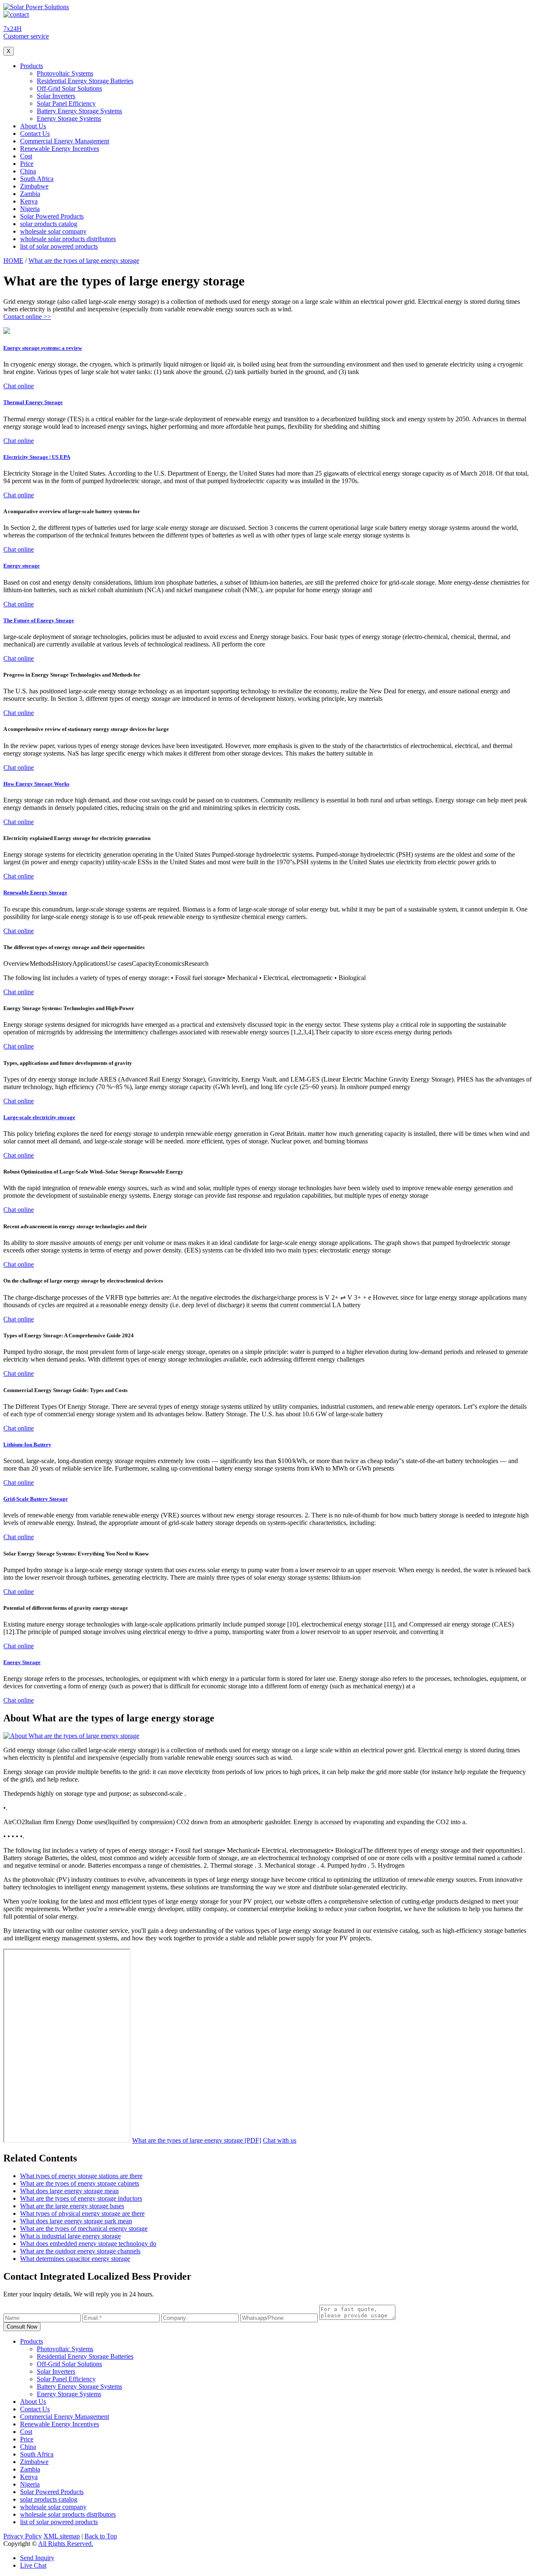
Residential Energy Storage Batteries (85, 81)
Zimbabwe (34, 186)
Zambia (30, 194)
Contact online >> (27, 317)
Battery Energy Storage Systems (79, 111)
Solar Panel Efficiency (66, 103)
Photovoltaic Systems (65, 73)
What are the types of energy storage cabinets (80, 2183)
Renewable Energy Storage (35, 892)
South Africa (37, 179)
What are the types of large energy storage (84, 261)
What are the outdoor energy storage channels (80, 2251)
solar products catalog (49, 224)
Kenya (29, 201)
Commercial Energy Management (65, 141)
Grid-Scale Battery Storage (36, 1499)
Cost (26, 156)
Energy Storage (22, 1662)
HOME (13, 261)
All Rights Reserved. (66, 2544)
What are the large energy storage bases (72, 2206)
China (28, 171)
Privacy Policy (23, 2536)
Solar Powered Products (52, 216)
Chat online (19, 386)
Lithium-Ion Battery (27, 1445)
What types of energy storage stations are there (81, 2176)
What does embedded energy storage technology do (88, 2244)
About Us (33, 126)
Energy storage (22, 566)
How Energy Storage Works (36, 784)
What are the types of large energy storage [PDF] (197, 2140)
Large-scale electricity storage (39, 1117)
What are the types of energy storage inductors (81, 2198)
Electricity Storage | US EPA (37, 457)
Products (32, 66)
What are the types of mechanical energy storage (84, 2229)
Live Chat (33, 2565)
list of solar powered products (59, 246)
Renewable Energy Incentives (60, 149)
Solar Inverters (56, 96)
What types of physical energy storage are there (82, 2213)
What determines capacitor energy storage (75, 2259)
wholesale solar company (53, 231)
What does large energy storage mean (69, 2191)
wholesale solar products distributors (68, 239)
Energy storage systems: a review (43, 348)
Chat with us (280, 2140)
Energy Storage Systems (69, 118)
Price (27, 164)
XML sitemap (62, 2536)
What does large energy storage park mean (76, 2221)
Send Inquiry (37, 2558)
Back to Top (101, 2536)
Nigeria (30, 209)
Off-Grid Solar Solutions (69, 88)
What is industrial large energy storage (70, 2236)
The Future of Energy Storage (39, 620)
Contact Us (35, 134)
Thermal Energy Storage (33, 402)
